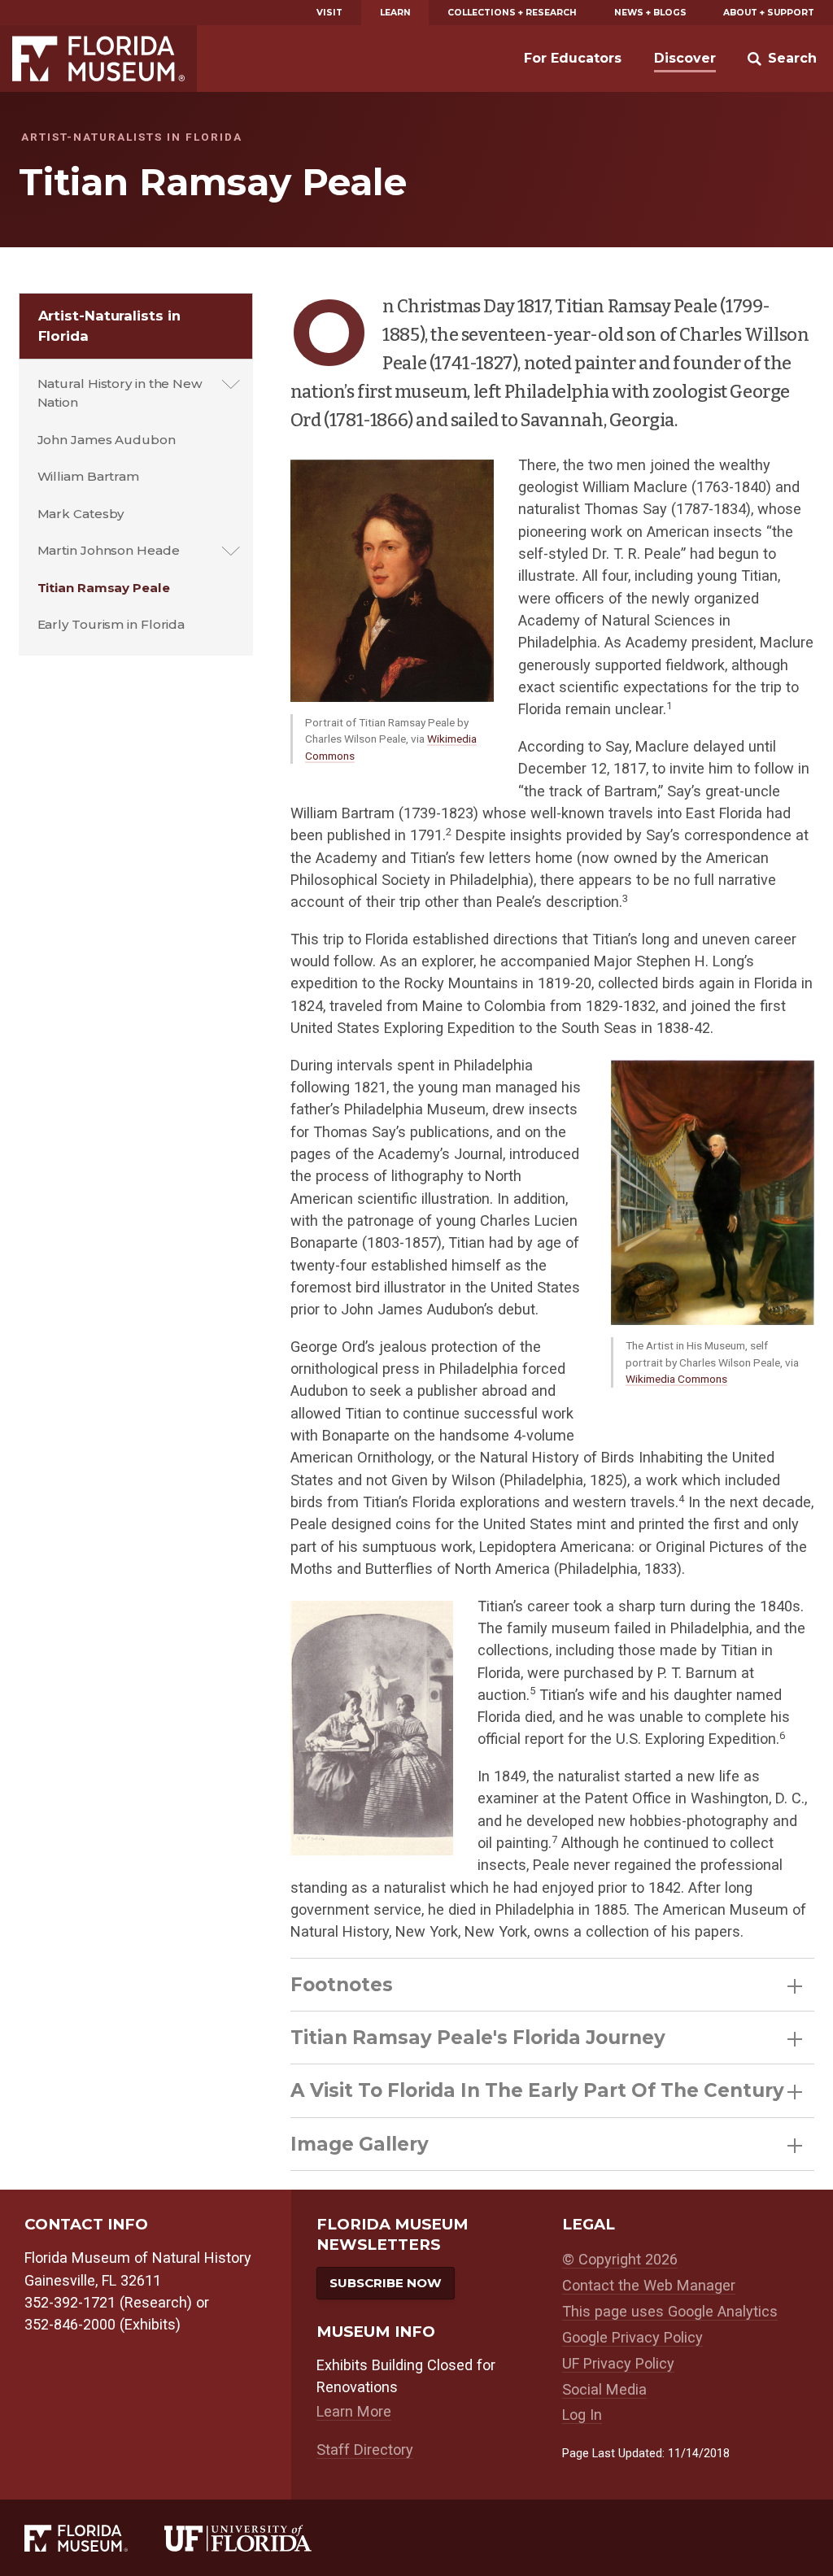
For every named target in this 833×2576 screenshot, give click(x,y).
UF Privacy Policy (618, 2363)
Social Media (604, 2389)
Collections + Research (512, 13)
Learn (395, 13)
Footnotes (342, 1985)
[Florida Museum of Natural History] (94, 2538)
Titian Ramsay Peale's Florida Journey (478, 2038)
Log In (582, 2415)
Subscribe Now (386, 2283)
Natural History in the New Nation (120, 393)
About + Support (769, 13)
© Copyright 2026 (620, 2259)
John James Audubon (107, 440)
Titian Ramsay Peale (104, 588)
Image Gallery (360, 2144)
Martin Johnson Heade (109, 550)
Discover (685, 58)
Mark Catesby (81, 514)
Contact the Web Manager (649, 2285)
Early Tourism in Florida (111, 624)
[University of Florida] (256, 2538)
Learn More (354, 2411)
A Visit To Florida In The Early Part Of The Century (537, 2090)
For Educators (573, 58)
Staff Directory (365, 2450)
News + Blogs (650, 13)
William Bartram (89, 476)
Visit (329, 13)
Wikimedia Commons (676, 1379)
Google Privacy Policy (632, 2337)
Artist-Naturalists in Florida (109, 326)
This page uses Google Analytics (670, 2311)
